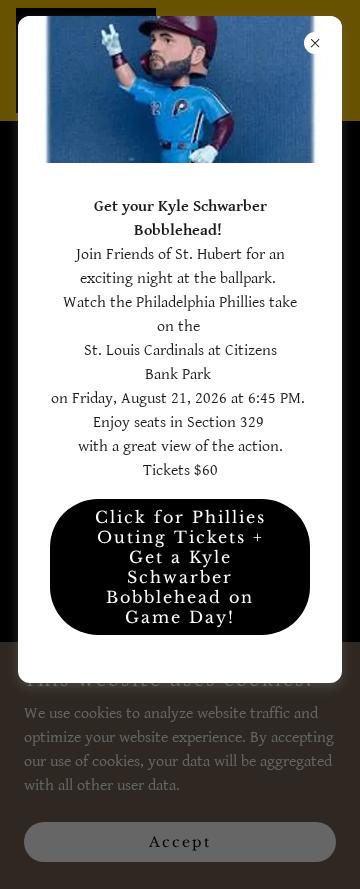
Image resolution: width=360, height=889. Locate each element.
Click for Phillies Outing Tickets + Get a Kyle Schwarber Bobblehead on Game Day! (180, 567)
